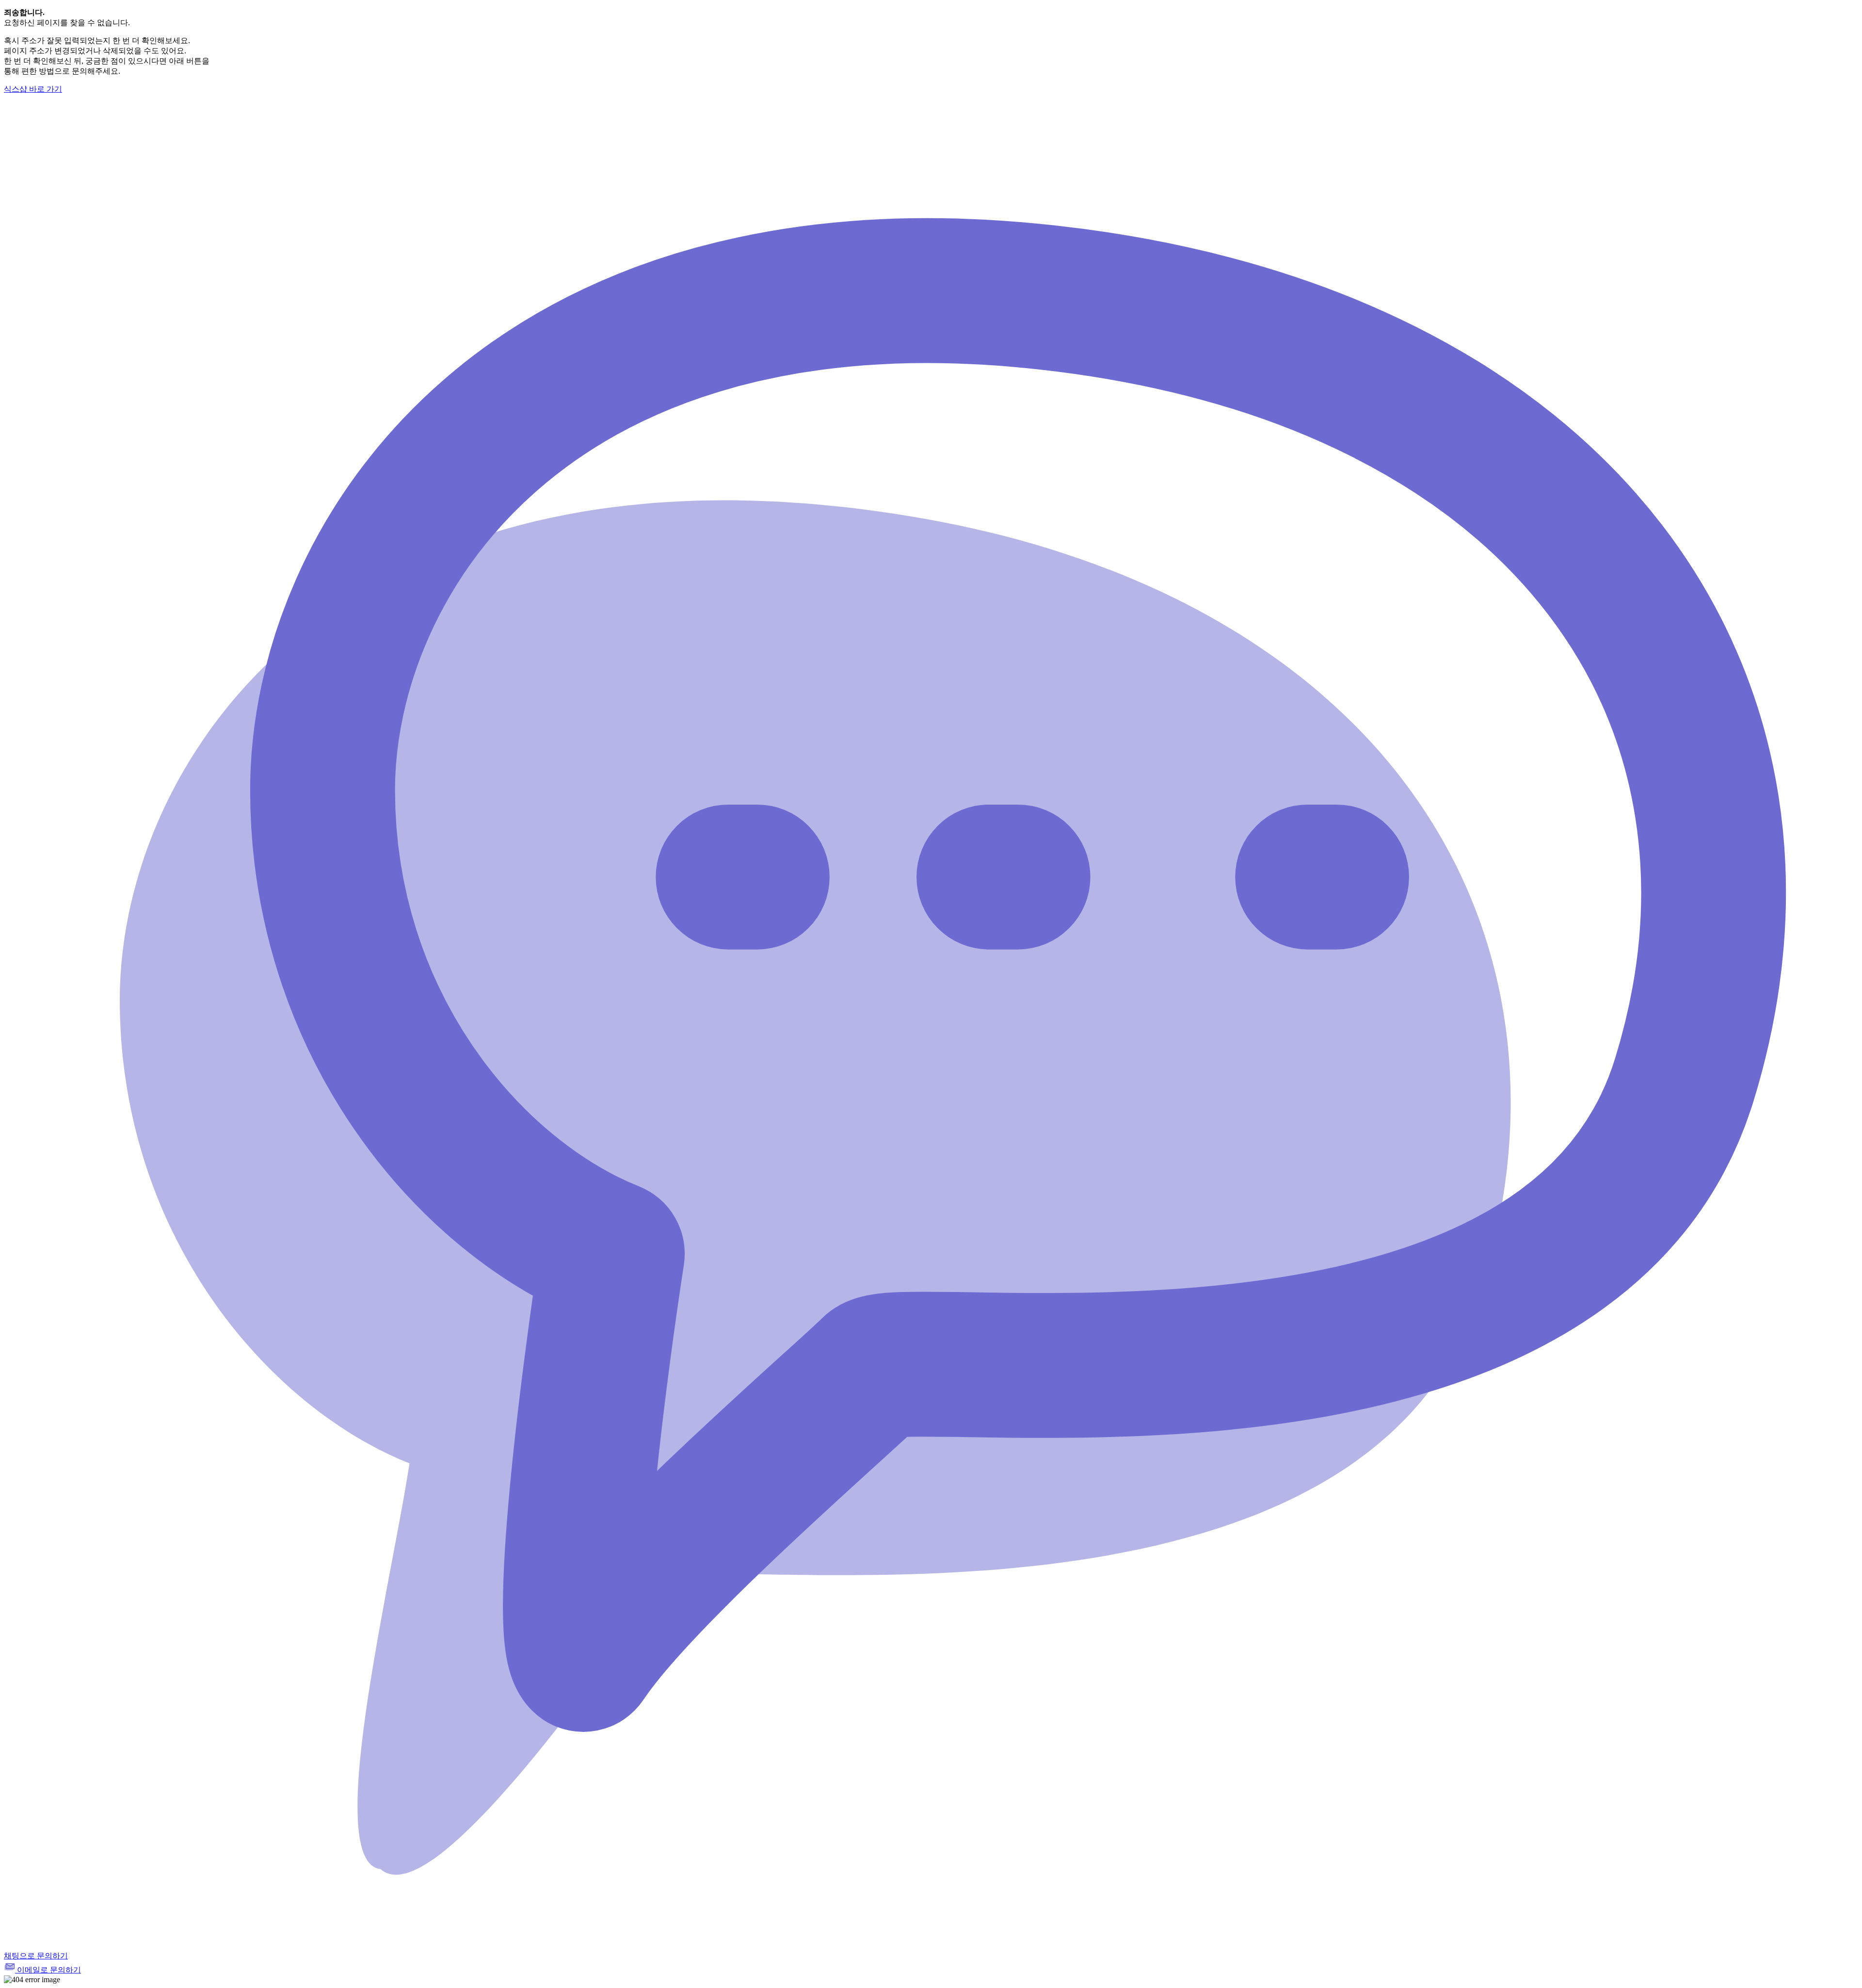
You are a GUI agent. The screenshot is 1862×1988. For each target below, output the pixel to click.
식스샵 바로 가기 (33, 89)
